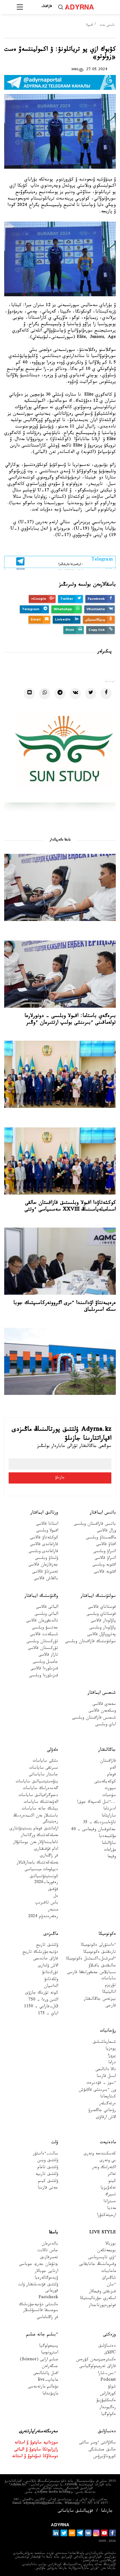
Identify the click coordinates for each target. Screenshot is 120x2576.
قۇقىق (53, 1890)
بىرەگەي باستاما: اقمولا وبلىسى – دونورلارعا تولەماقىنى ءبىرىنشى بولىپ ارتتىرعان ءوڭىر (70, 1020)
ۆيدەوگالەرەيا (46, 2278)
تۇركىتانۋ (50, 1973)
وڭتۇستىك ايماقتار (41, 1596)
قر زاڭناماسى (47, 2318)
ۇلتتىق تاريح (47, 1946)
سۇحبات (109, 1796)
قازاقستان (108, 1761)
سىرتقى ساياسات (44, 1768)
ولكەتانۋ (51, 1980)
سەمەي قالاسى (104, 1705)
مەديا (111, 2209)
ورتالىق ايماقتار (44, 1513)
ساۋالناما (109, 1844)
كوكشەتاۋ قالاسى (44, 1538)
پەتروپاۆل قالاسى (101, 1635)
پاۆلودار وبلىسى (103, 1628)
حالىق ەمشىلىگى (102, 2450)
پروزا (112, 2056)
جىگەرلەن (50, 2367)
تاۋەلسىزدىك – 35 (99, 1823)
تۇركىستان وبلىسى (42, 1642)
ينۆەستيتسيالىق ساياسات (37, 1782)
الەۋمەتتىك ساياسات (41, 1803)
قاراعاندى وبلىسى (43, 1552)
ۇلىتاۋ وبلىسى (46, 1559)
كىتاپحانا (108, 2097)
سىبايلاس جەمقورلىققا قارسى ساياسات (91, 1976)
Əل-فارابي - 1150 (41, 2007)
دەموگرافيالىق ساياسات (38, 1796)
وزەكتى (109, 2335)
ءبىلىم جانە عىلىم (42, 2335)
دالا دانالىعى (106, 2070)
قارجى (111, 2006)
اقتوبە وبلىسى (104, 1565)
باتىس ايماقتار (103, 1513)
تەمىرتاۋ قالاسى (45, 1572)
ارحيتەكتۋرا (106, 2216)
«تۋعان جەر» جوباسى (39, 2265)
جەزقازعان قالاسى (43, 1565)
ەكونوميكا (107, 1934)
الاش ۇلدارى (48, 1966)
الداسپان (51, 1987)
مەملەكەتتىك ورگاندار (39, 1836)
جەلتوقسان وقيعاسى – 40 (93, 1830)
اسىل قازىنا (106, 2077)
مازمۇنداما (50, 2394)
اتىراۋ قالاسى (105, 1559)
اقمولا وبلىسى (47, 1531)
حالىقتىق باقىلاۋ (102, 1966)
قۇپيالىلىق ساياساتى (75, 2512)
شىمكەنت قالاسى (44, 1635)
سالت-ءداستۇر (45, 2154)
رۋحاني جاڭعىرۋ (102, 2111)
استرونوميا (50, 2353)
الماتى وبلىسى (46, 1615)
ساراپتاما (109, 1816)
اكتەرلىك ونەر (104, 2168)
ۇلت (55, 2143)
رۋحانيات (108, 2031)
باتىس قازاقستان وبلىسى (95, 1525)
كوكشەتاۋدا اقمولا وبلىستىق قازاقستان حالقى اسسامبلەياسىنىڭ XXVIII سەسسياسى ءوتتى (70, 1207)
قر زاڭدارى (49, 1856)
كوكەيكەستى (105, 1782)
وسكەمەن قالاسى (102, 1711)
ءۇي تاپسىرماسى (102, 2258)
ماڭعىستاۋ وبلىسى (101, 1538)
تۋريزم (110, 1986)
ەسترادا (110, 2202)
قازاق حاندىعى (46, 1959)
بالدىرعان (50, 2244)
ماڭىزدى (51, 1934)
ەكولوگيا (108, 2415)
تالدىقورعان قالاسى (42, 1621)
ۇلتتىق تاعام (48, 2168)
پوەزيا (111, 2049)
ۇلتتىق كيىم (48, 2182)
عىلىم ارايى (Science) (39, 2360)
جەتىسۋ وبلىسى (45, 1628)
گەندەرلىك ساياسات (40, 1789)
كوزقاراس (108, 2394)
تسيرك (111, 2195)
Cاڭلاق (110, 2353)
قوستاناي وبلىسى (101, 1615)
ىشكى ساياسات (45, 1761)
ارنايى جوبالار (46, 2272)
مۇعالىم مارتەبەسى (43, 2387)
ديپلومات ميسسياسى (41, 1870)
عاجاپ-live (48, 2381)
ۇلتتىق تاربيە (47, 2175)
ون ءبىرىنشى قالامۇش (97, 2090)
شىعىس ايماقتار (102, 1693)
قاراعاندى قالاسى (44, 1545)
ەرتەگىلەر (107, 2104)
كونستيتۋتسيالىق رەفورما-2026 (44, 1880)
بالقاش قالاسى (46, 1579)
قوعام (111, 1775)
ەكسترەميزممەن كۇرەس (96, 2360)
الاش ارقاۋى (106, 2118)
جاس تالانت (48, 2251)
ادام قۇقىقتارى (46, 1850)
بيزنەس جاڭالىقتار (100, 2000)
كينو (112, 2182)
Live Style (103, 2233)
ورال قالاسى (106, 1531)
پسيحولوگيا (49, 2346)
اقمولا (90, 25)
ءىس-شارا (107, 2374)
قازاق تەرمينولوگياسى (98, 2367)
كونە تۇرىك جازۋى (42, 1993)
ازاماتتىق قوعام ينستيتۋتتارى (34, 1829)
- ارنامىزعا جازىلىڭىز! (86, 562)
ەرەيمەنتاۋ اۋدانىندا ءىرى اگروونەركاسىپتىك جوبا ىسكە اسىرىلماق (65, 1307)
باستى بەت (107, 25)
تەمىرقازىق (49, 2258)
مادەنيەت (108, 2143)
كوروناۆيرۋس (105, 2457)
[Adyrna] (86, 7)
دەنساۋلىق (107, 2346)
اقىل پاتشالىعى (46, 2374)
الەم (113, 1768)
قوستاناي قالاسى (102, 1608)
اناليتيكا (109, 1993)
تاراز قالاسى (48, 1655)
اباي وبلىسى (105, 1725)
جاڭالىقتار (107, 1750)
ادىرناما (110, 1809)
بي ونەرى (108, 2161)
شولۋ (112, 2387)
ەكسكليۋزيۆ (106, 2401)
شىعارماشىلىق (104, 2043)
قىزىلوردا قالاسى (44, 1669)
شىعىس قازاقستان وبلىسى (94, 1718)
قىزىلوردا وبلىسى (44, 1676)
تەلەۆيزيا (108, 2188)
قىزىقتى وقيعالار (102, 2292)
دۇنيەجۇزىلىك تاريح (40, 1953)
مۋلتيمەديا (107, 1837)
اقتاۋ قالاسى (106, 1545)
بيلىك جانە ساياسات (40, 1809)
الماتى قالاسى (47, 1608)
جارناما (107, 2512)
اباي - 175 (48, 2014)
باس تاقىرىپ (47, 1903)
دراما (112, 2063)
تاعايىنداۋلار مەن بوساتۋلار (36, 1843)
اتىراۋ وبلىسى (105, 1552)
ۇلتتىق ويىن (48, 2161)
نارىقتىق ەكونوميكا (99, 1953)
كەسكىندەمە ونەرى (100, 2154)
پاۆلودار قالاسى (103, 1621)
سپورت (110, 1789)
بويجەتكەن (106, 2251)
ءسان (111, 2285)
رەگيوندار (108, 2408)
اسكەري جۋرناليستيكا (98, 2299)
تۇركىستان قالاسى (43, 1649)
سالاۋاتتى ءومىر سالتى (97, 2443)
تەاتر (112, 2175)
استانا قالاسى (47, 1525)
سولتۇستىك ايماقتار (98, 1596)
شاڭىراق (109, 2278)
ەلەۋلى (52, 1750)
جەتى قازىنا (48, 2188)
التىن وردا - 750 (43, 2000)
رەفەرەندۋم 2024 (43, 1917)
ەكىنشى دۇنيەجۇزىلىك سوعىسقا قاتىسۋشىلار (39, 2308)
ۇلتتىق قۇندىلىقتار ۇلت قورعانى (38, 2288)
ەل (56, 1897)
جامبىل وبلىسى (45, 1662)
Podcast (108, 2381)
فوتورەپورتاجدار (102, 2306)
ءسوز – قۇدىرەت (101, 2083)
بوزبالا (111, 2244)
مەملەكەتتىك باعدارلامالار (37, 1863)
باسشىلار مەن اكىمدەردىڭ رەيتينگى (36, 1819)
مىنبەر (53, 1910)
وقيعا (112, 1857)
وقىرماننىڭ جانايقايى (97, 2265)
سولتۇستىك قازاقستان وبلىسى (90, 1642)
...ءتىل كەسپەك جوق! (96, 1803)
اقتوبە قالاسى (105, 1572)
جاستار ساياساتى (43, 1775)
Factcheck (48, 2298)
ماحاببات (109, 2272)
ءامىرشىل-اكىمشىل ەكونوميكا (91, 1959)
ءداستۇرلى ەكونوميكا (98, 1946)
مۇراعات (110, 1850)
